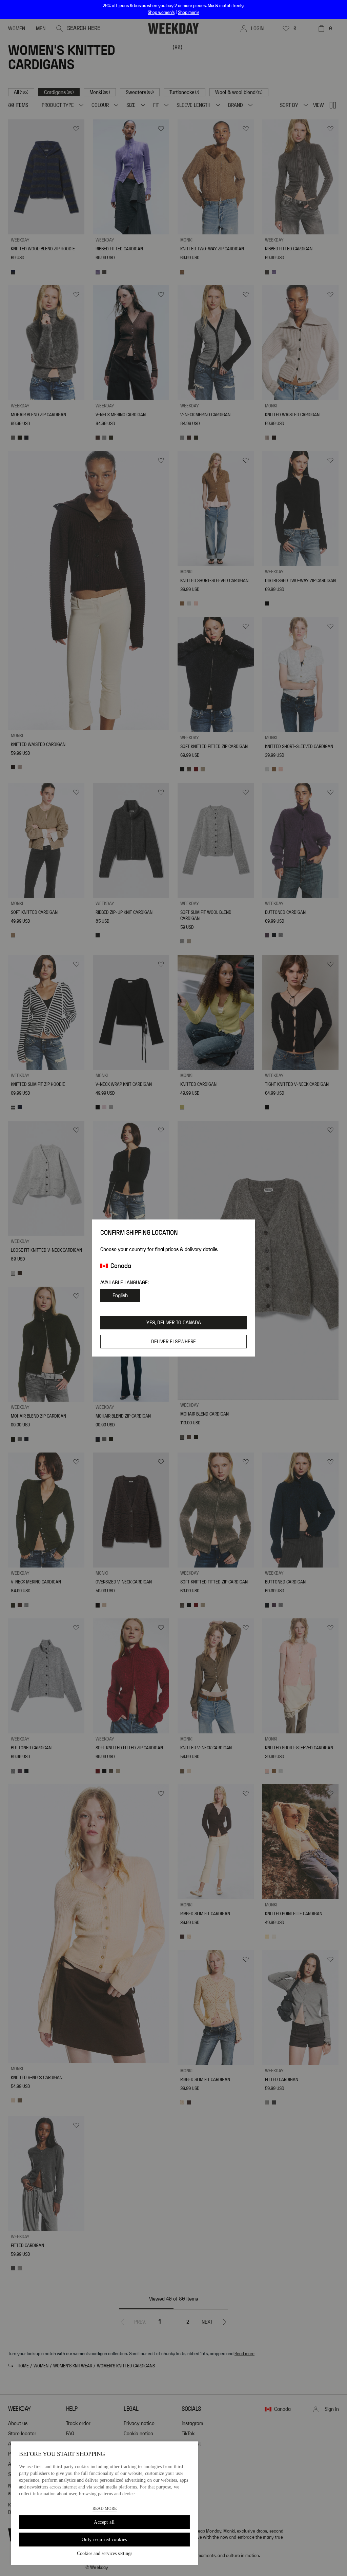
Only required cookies (104, 2540)
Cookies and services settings (105, 2553)
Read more (105, 2508)
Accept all (104, 2522)
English (120, 1295)
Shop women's (161, 13)
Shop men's (189, 13)
